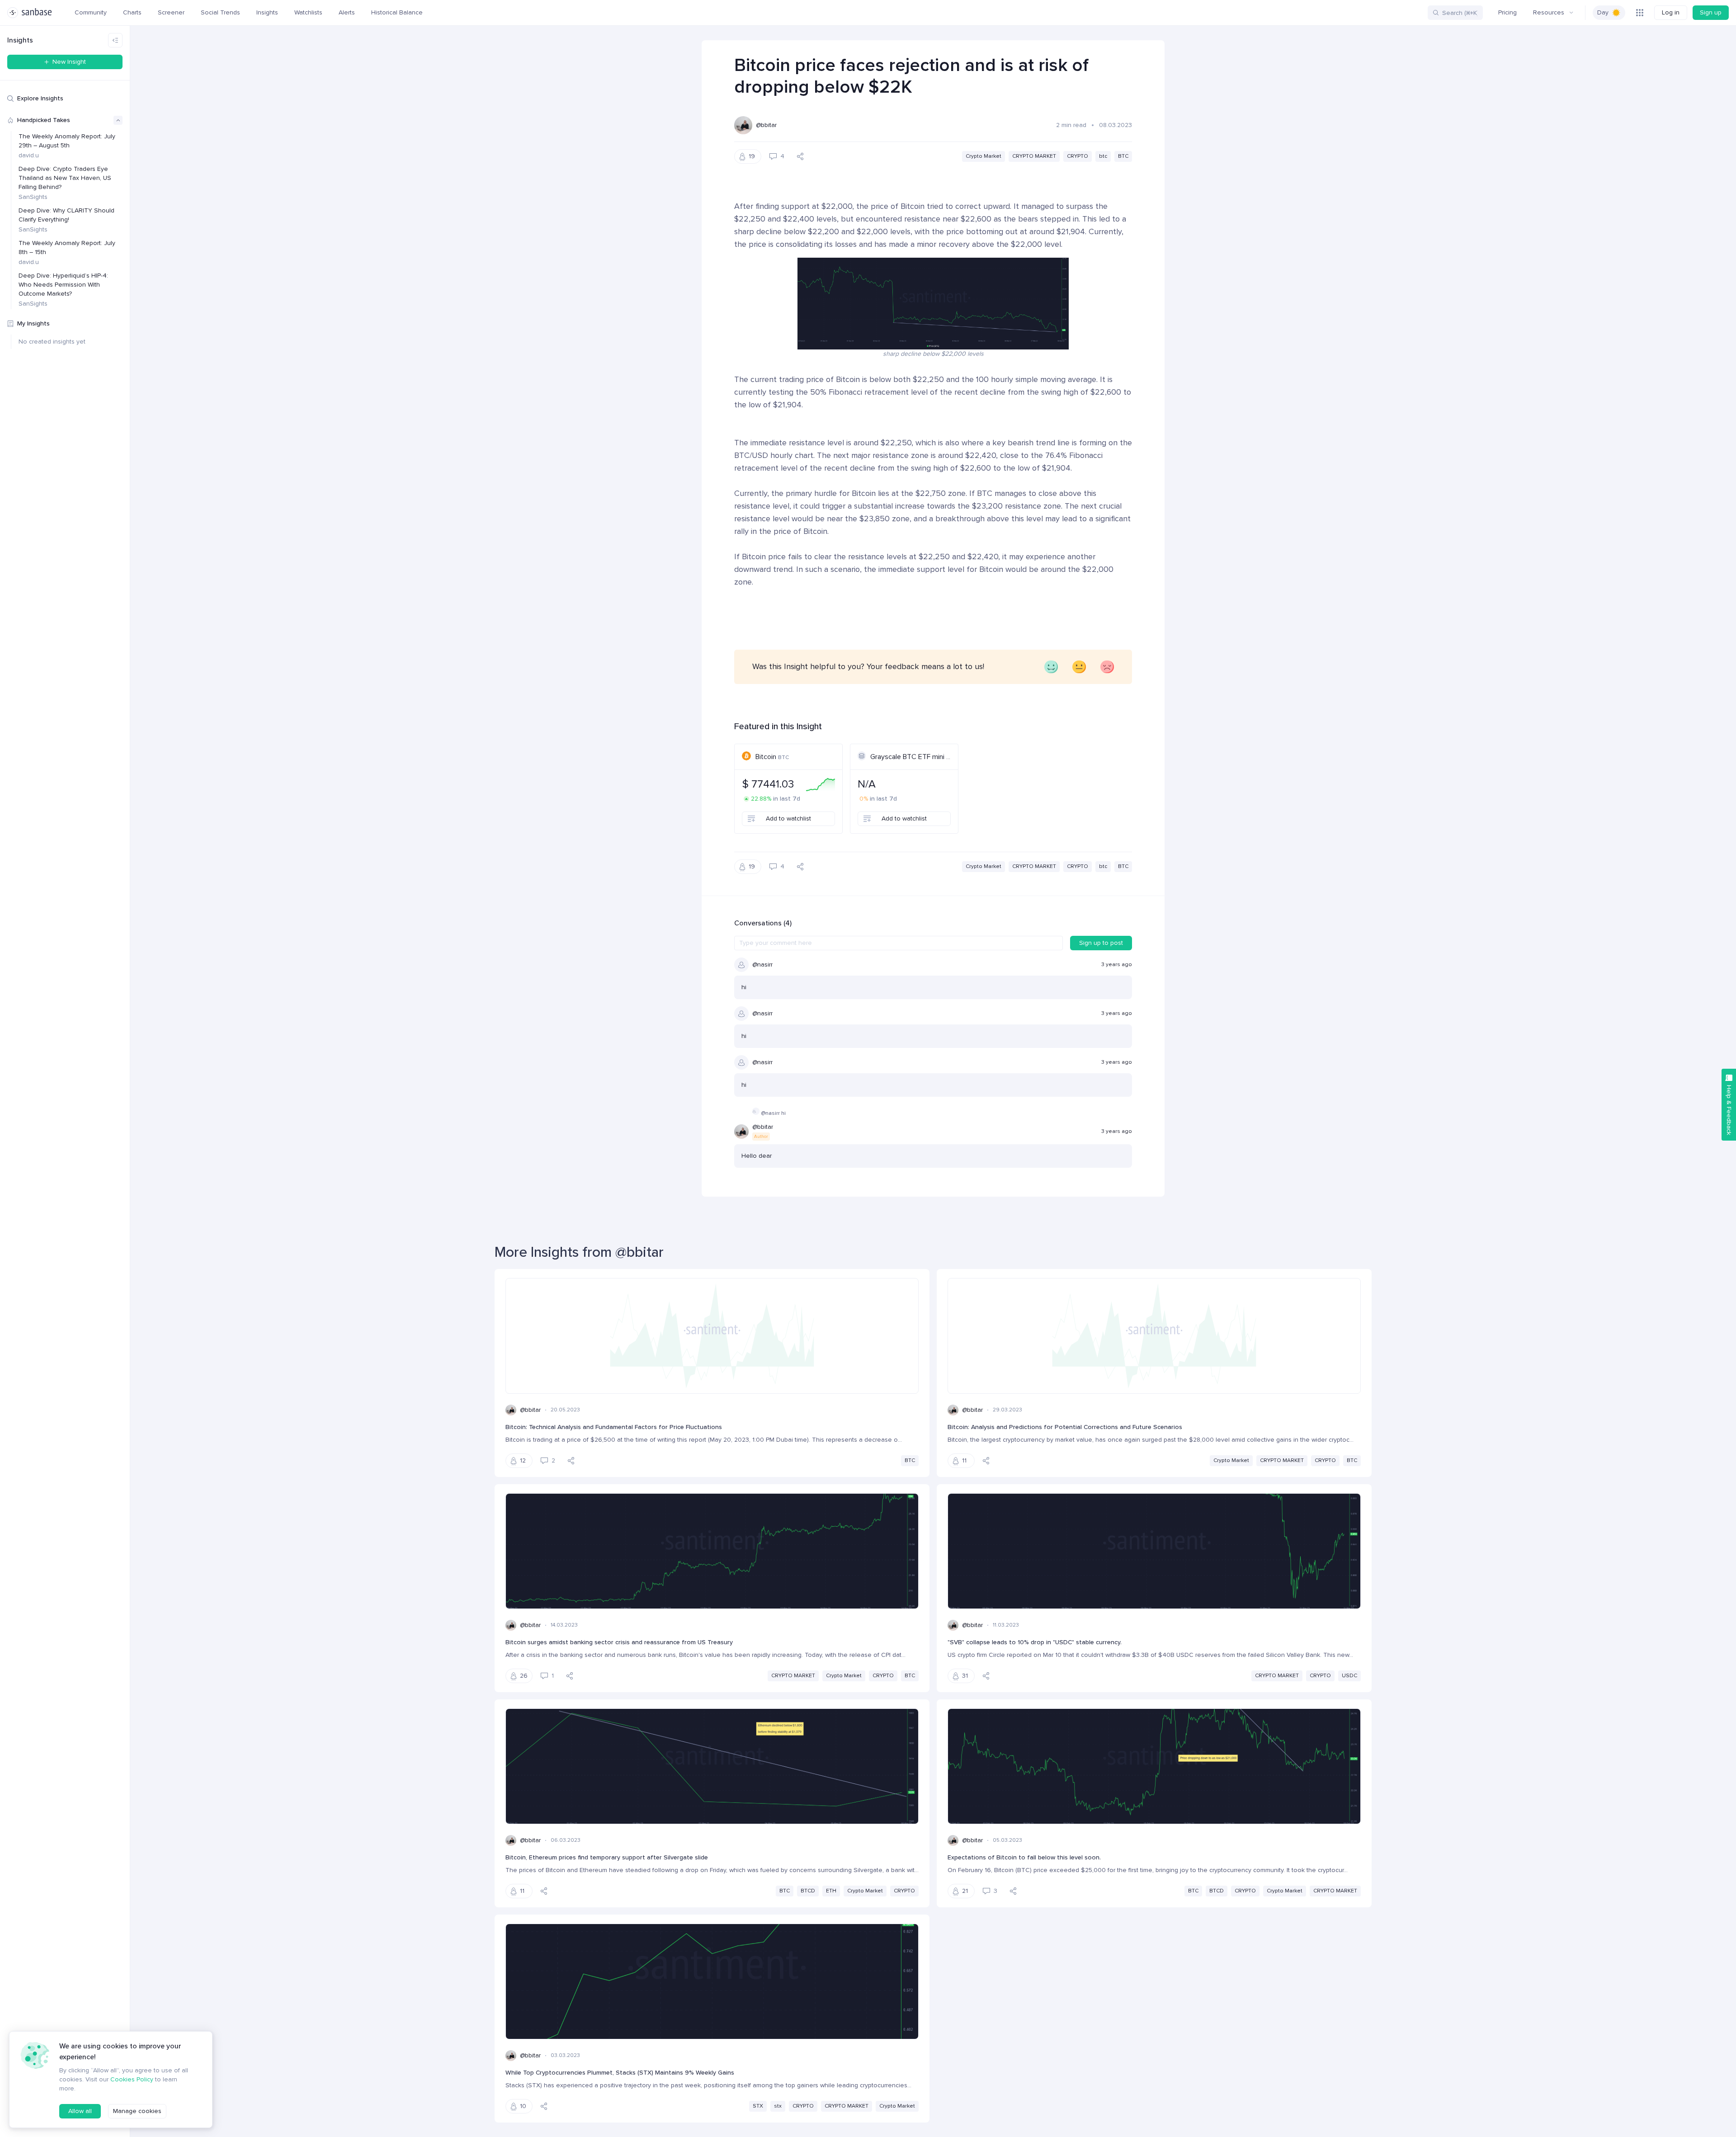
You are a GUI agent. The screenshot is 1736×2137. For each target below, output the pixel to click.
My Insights (33, 323)
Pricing (1507, 12)
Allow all (80, 2111)
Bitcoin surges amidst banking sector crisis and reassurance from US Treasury (619, 1642)
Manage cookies (137, 2111)
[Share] (800, 156)
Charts (132, 12)
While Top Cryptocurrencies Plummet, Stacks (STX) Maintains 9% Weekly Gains (620, 2073)
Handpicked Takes (44, 120)
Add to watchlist (788, 818)
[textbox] (899, 943)
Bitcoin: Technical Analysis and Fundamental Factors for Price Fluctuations (614, 1427)
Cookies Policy (132, 2079)
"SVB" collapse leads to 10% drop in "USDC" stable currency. (1035, 1642)
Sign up (1711, 12)
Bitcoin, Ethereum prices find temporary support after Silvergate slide (607, 1857)
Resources (1549, 12)
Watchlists (308, 12)
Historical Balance (397, 12)
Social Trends (220, 12)
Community (91, 12)
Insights (267, 12)
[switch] (1609, 13)
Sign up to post (1101, 943)
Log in (1671, 12)
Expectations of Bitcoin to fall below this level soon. (1024, 1857)
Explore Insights (40, 98)
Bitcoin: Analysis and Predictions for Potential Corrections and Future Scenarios (1065, 1427)
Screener (171, 12)
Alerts (347, 12)
